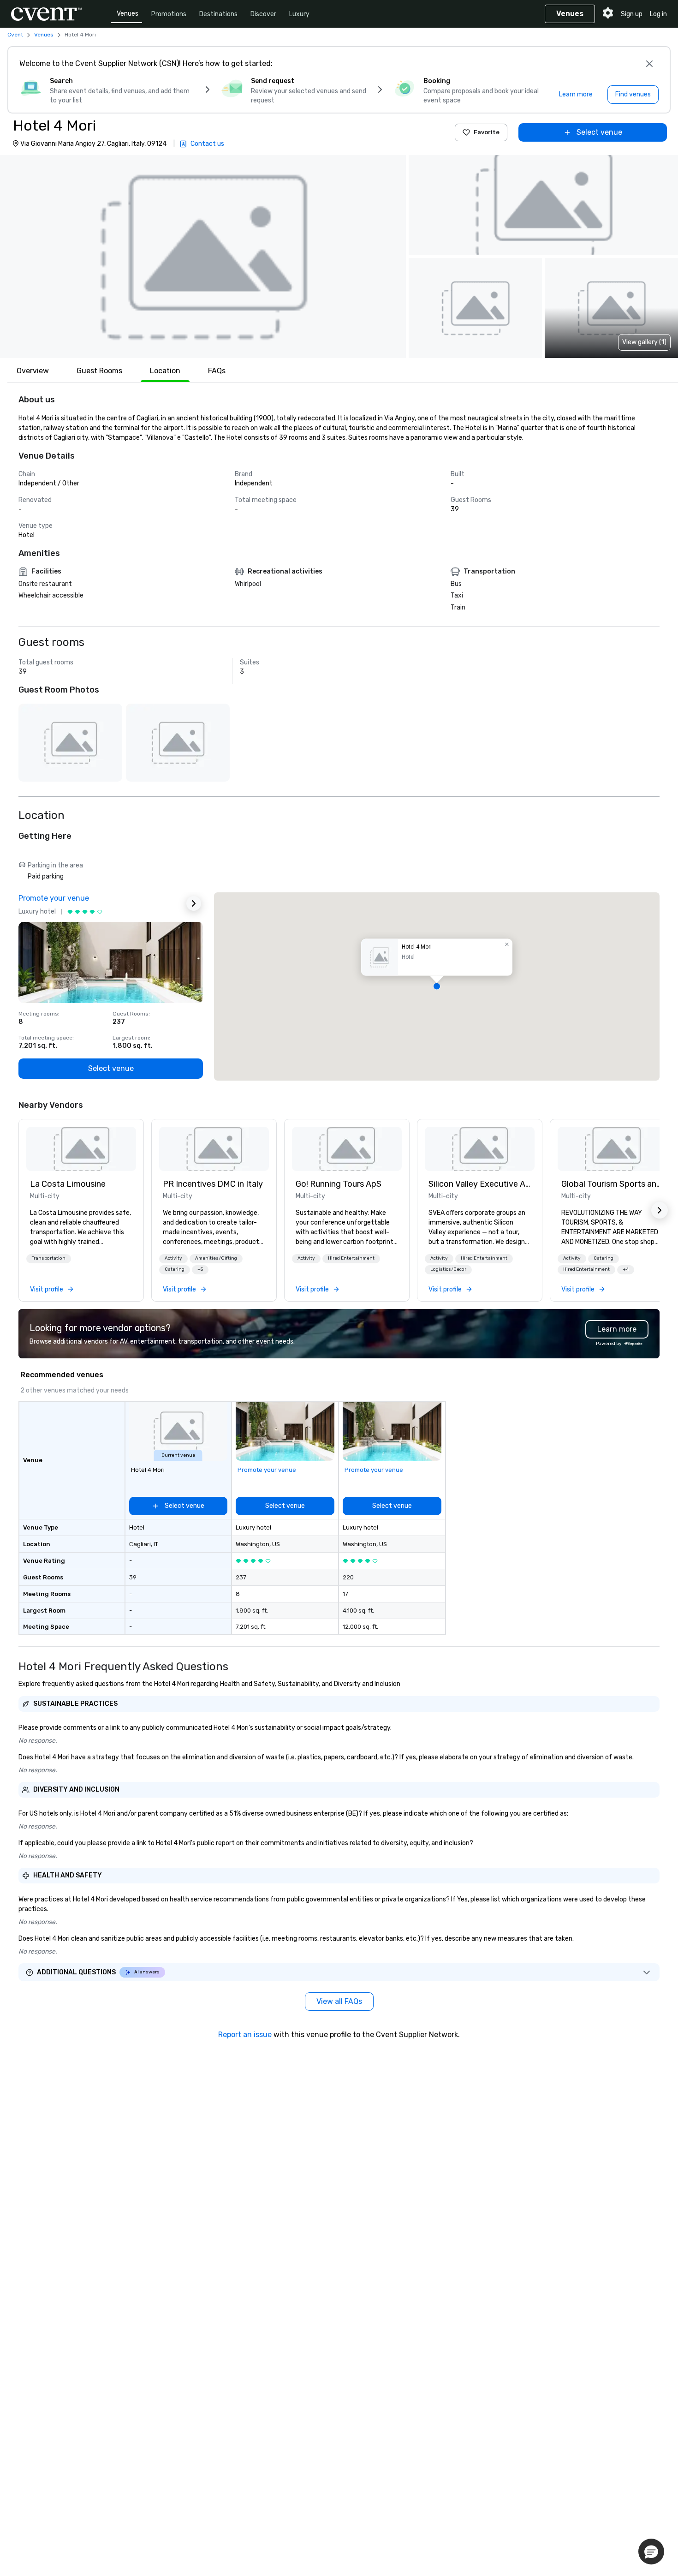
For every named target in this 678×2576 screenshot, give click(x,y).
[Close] (649, 64)
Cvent (15, 35)
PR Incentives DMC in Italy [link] (213, 1184)
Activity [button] (173, 1258)
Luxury (299, 14)
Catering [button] (175, 1269)
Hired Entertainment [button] (351, 1258)
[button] (203, 257)
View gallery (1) (644, 342)
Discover (263, 14)
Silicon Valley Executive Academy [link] (480, 1184)
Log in (658, 14)
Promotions (169, 14)
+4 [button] (626, 1269)
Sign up (632, 14)
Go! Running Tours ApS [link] (339, 1184)
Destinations (218, 14)
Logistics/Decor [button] (448, 1269)
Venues (128, 14)
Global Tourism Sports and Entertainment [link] (613, 1184)
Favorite (487, 132)
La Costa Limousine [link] (68, 1184)
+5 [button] (200, 1269)
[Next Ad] (194, 903)
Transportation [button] (49, 1258)
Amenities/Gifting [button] (216, 1258)
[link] (81, 1149)
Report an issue (245, 2035)
